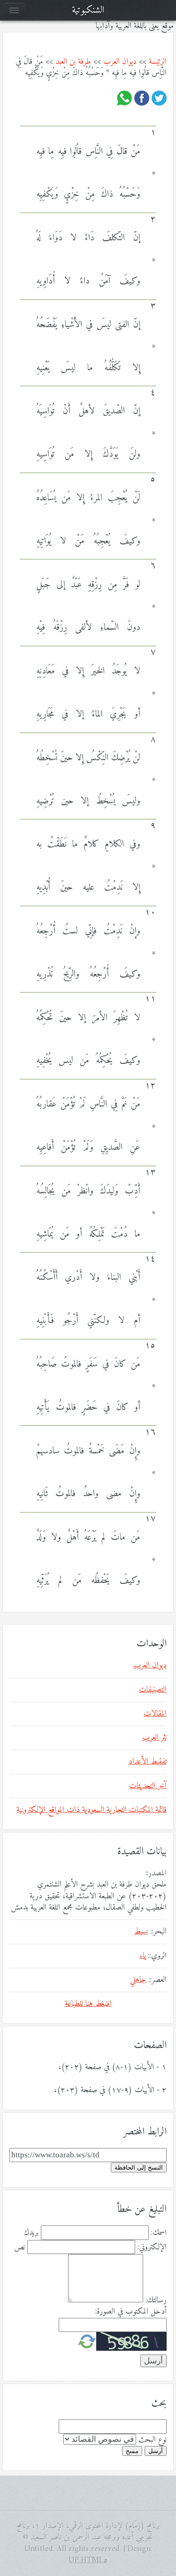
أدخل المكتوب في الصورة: (131, 2312)
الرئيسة (158, 62)
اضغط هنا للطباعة (88, 2004)
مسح (132, 2451)
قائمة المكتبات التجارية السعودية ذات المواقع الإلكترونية (92, 1810)
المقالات (155, 1714)
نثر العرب (154, 1738)
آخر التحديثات (148, 1786)
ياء (143, 1956)
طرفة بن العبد (73, 62)
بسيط (141, 1932)
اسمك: (159, 2233)
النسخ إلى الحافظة (139, 2167)
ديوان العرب (120, 62)
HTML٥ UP (88, 2561)
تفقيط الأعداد (148, 1762)
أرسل (156, 2451)
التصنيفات (153, 1690)
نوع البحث (153, 2440)
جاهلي (138, 1980)
